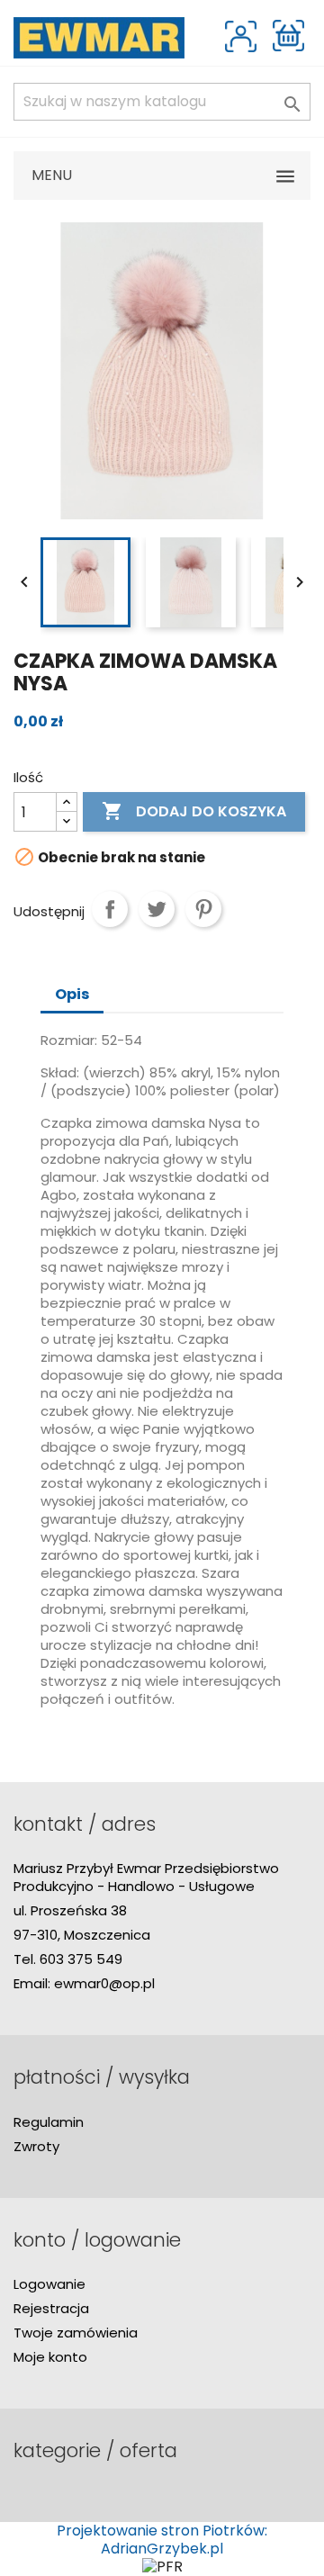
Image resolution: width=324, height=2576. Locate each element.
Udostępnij (110, 909)
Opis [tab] (72, 994)
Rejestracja (51, 2308)
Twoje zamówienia (76, 2333)
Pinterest (203, 909)
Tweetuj (157, 909)
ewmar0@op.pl (104, 1983)
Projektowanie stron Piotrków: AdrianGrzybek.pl (162, 2540)
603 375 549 (81, 1959)
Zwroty (36, 2146)
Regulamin (49, 2122)
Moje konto (50, 2357)
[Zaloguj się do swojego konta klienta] (241, 36)
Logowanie (49, 2284)
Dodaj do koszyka (194, 811)
